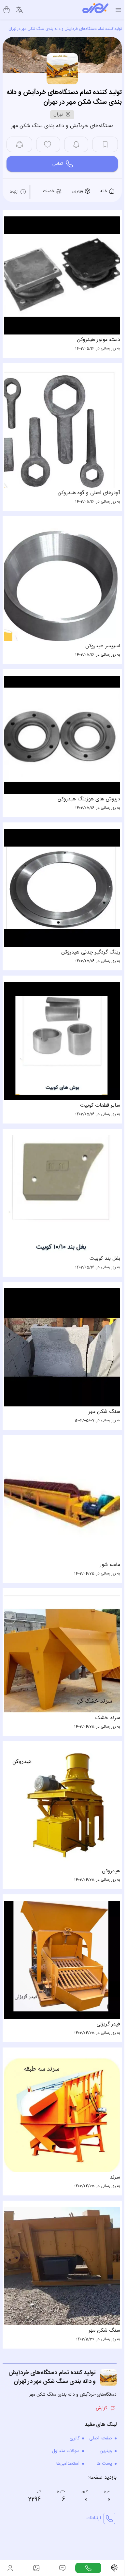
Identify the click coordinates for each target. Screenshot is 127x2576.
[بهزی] (95, 10)
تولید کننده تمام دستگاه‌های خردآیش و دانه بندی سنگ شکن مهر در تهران (65, 29)
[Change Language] (20, 10)
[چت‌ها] (88, 2568)
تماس (58, 164)
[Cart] (7, 10)
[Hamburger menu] (118, 10)
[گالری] (36, 2568)
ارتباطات (94, 2482)
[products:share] (19, 144)
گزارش (101, 2372)
